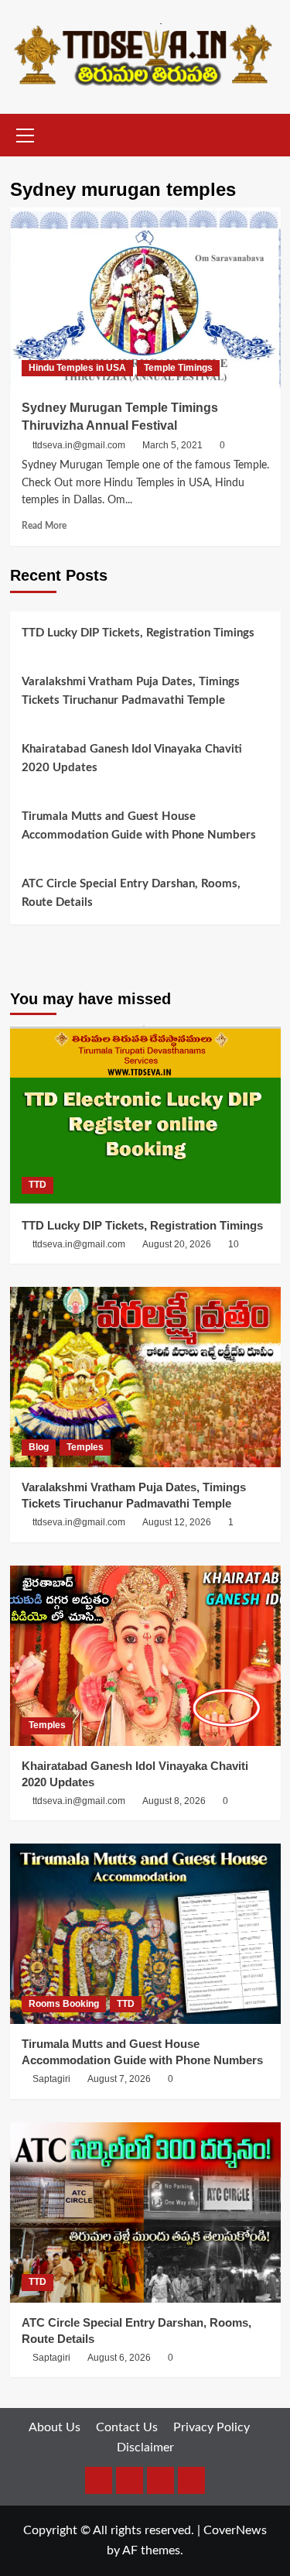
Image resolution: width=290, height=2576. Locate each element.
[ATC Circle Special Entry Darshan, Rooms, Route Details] (145, 2212)
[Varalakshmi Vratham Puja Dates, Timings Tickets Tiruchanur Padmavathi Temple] (145, 1377)
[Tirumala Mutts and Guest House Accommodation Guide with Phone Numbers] (145, 1934)
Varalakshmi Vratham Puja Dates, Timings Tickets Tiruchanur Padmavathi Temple (131, 691)
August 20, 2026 (177, 1244)
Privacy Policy (212, 2427)
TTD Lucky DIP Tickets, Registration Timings (138, 633)
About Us (55, 2427)
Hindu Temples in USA (77, 368)
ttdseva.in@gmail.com (79, 445)
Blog (39, 1447)
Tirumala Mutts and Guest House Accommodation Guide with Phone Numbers (139, 826)
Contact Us (127, 2427)
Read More (44, 526)
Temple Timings (178, 368)
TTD (38, 1185)
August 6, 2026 (119, 2358)
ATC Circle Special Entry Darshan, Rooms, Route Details (131, 893)
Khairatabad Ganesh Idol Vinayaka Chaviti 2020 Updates (132, 758)
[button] (26, 133)
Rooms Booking (64, 2004)
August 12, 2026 (177, 1522)
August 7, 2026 (119, 2079)
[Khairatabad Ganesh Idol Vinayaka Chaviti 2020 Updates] (145, 1656)
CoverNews (235, 2530)
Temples (85, 1447)
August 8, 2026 (174, 1801)
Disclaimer (145, 2447)
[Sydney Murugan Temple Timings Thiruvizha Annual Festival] (145, 298)
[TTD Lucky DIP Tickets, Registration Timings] (145, 1115)
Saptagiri (51, 2079)
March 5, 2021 (172, 445)
